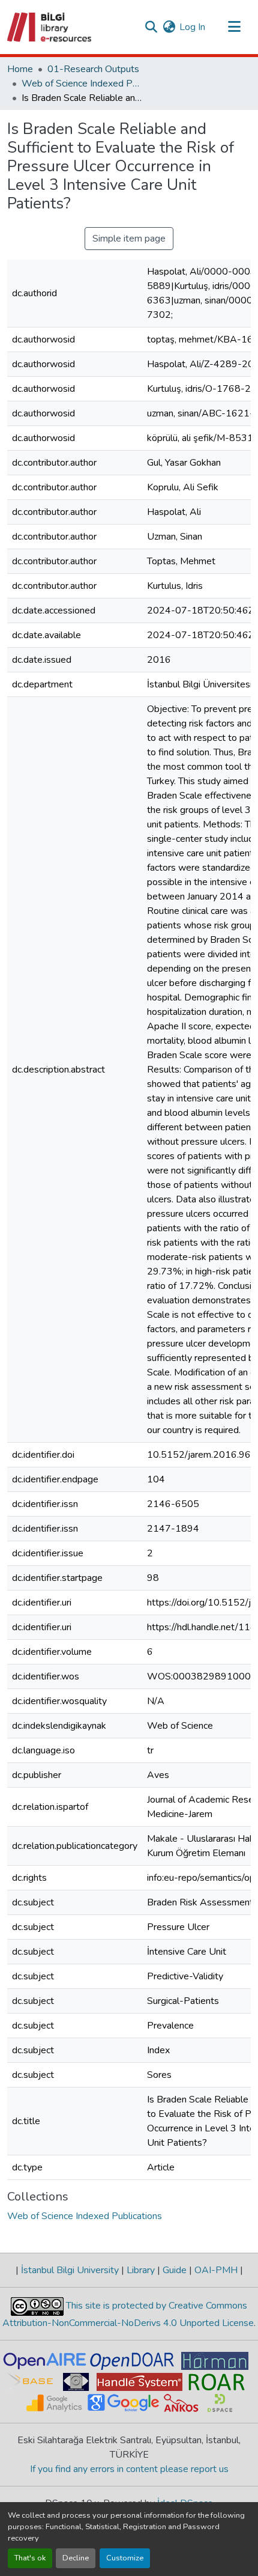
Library (141, 2270)
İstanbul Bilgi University (70, 2270)
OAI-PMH (216, 2270)
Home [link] (20, 69)
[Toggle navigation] (234, 27)
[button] (50, 27)
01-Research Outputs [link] (93, 69)
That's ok (30, 2558)
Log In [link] (192, 27)
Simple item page (129, 239)
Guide (175, 2270)
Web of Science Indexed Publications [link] (82, 84)
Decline (76, 2558)
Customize (125, 2558)
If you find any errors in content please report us (129, 2469)
